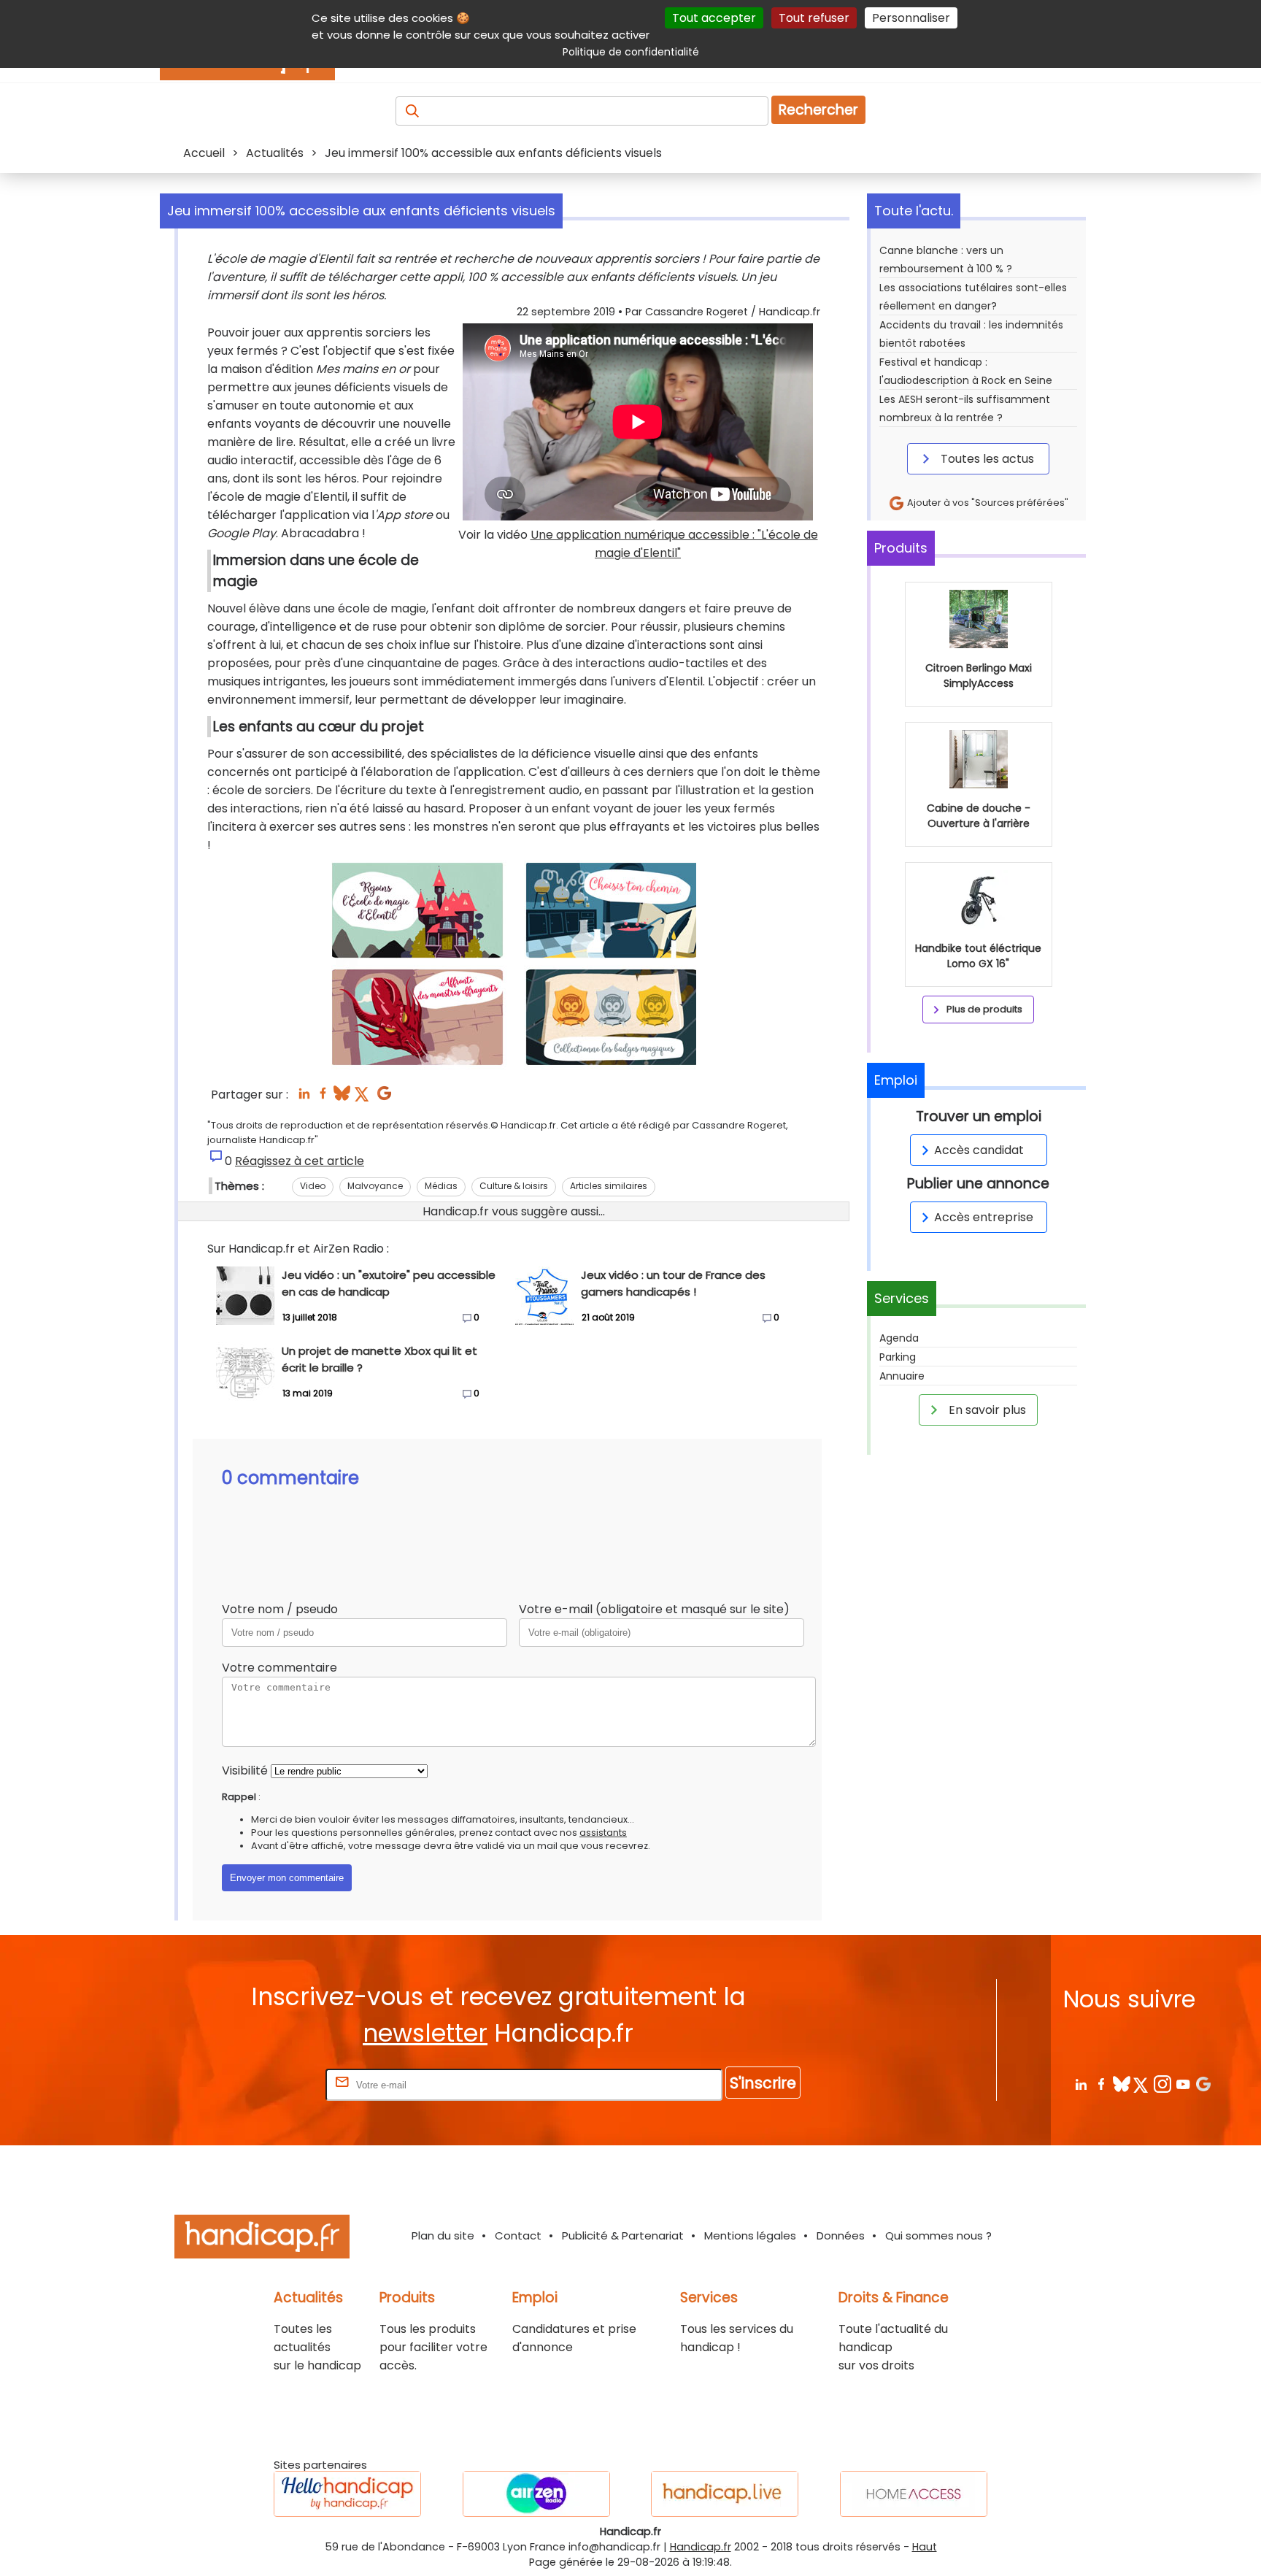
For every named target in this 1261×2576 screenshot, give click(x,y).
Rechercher (818, 110)
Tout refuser (814, 18)
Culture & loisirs (514, 1186)
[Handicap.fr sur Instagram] (1162, 2084)
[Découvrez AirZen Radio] (536, 2494)
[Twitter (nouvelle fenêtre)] (363, 1097)
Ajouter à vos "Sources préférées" (987, 503)
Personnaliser (911, 18)
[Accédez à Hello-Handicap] (347, 2494)
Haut (925, 2547)
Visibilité (245, 1770)
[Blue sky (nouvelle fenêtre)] (342, 1097)
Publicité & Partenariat (623, 2235)
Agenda (899, 1338)
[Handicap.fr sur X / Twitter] (1142, 2084)
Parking (898, 1357)
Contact (518, 2235)
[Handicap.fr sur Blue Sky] (1121, 2084)
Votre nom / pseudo (280, 1609)
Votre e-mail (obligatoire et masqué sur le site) (654, 1609)
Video (313, 1186)
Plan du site (443, 2235)
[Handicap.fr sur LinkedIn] (1080, 2084)
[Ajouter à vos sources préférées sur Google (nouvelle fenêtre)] (384, 1097)
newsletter (425, 2033)
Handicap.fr (701, 2547)
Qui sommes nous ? (938, 2235)
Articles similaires (609, 1186)
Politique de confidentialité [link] (631, 52)
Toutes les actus (986, 459)
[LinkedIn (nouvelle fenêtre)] (304, 1097)
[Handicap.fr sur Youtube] (1183, 2084)
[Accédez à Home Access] (914, 2494)
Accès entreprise (984, 1217)
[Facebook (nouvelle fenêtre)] (323, 1097)
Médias (441, 1186)
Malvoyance (375, 1186)
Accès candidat (979, 1150)
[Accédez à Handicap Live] (725, 2494)
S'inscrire (763, 2083)
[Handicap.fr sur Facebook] (1101, 2084)
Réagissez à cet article (300, 1161)
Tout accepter (714, 18)
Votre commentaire (279, 1668)
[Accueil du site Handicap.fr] (262, 2239)
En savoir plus (986, 1410)
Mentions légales (750, 2235)
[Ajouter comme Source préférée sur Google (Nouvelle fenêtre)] (1203, 2084)
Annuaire (902, 1376)
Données (841, 2235)
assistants (603, 1833)
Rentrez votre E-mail (264, 2084)
